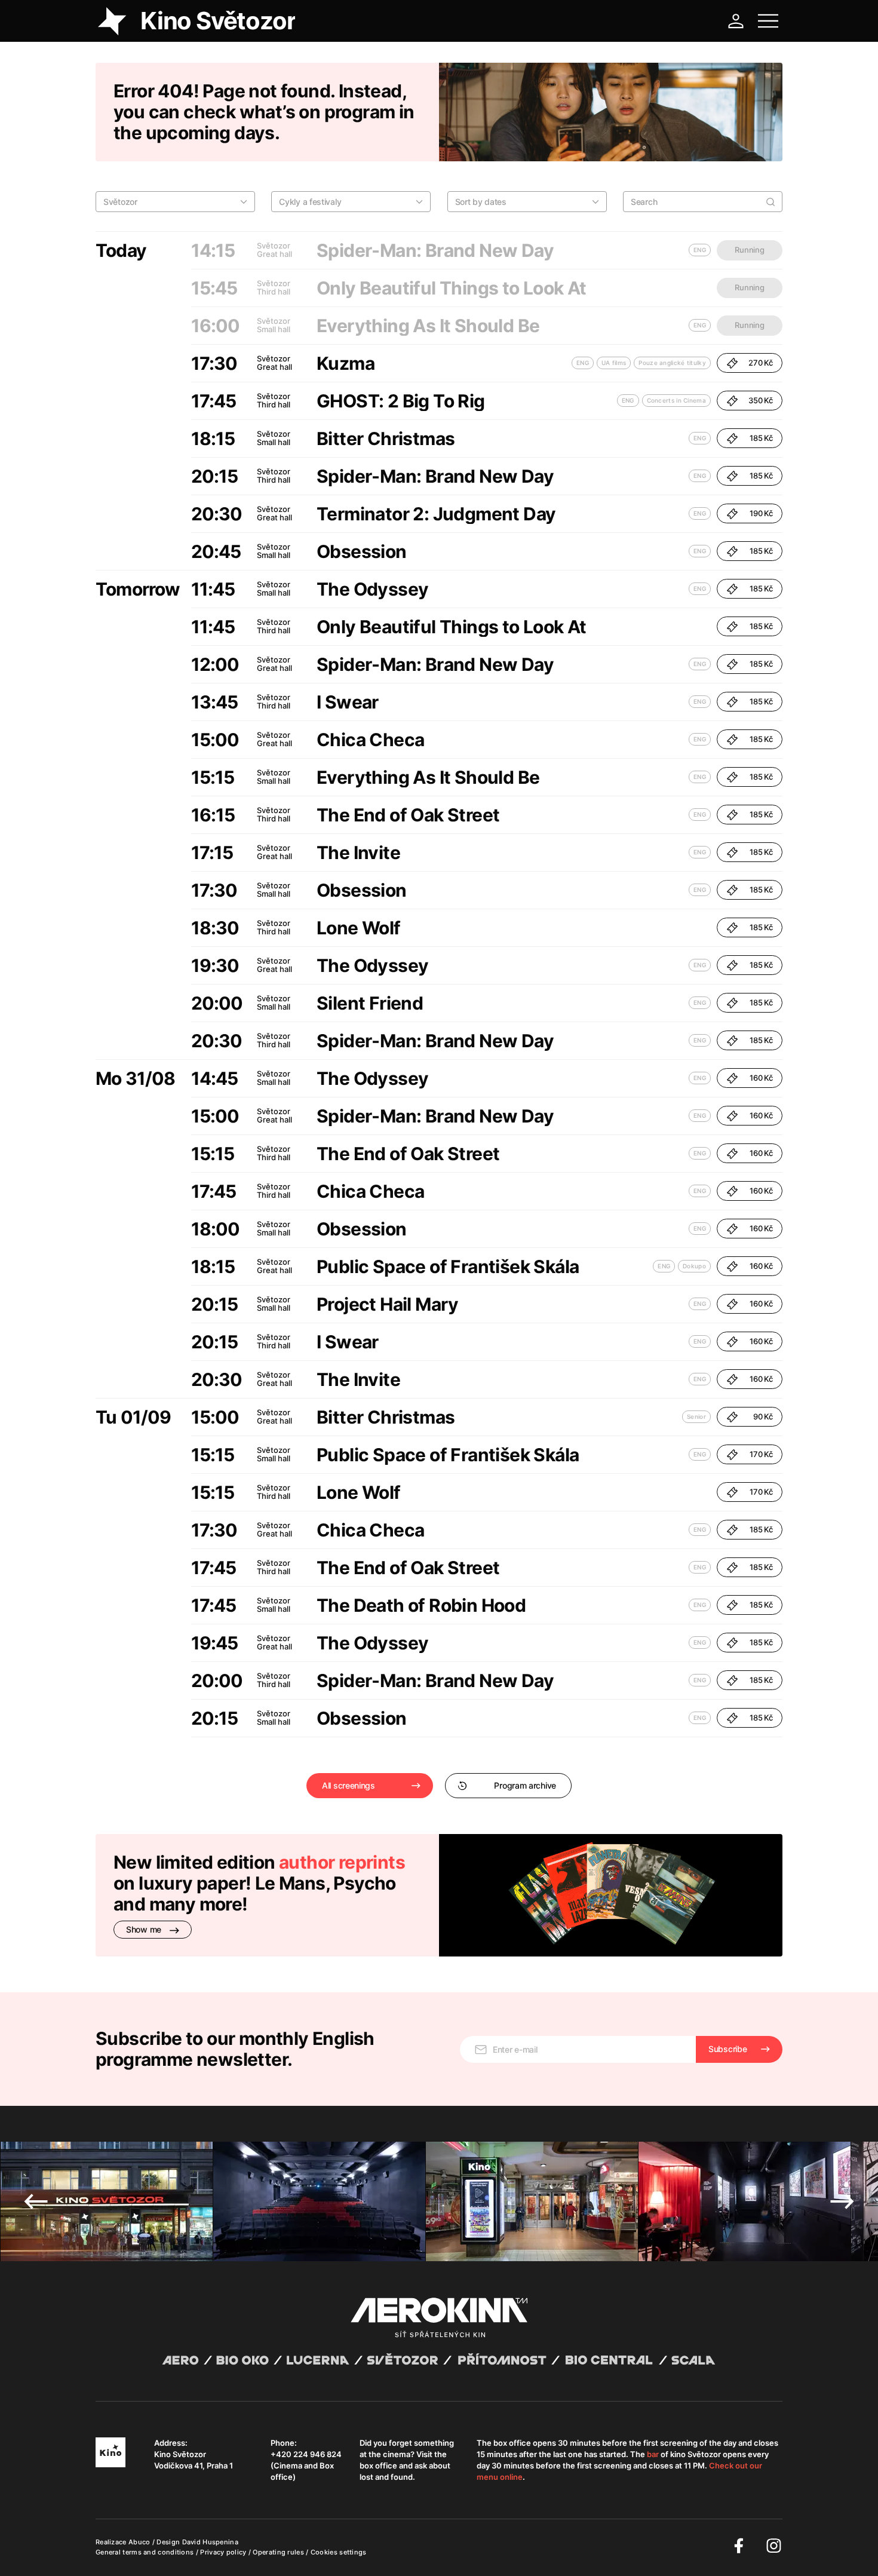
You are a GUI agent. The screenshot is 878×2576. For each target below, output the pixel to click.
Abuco (139, 2542)
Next (842, 2201)
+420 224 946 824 (306, 2454)
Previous (36, 2201)
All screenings (349, 1785)
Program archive (525, 1785)
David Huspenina (211, 2542)
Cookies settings (339, 2552)
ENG (583, 363)
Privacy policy (224, 2552)
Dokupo (694, 1266)
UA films (614, 363)
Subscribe (727, 2049)
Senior (696, 1416)
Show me (145, 1929)
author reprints (342, 1862)
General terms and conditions (146, 2552)
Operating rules (279, 2552)
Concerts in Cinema (676, 400)
